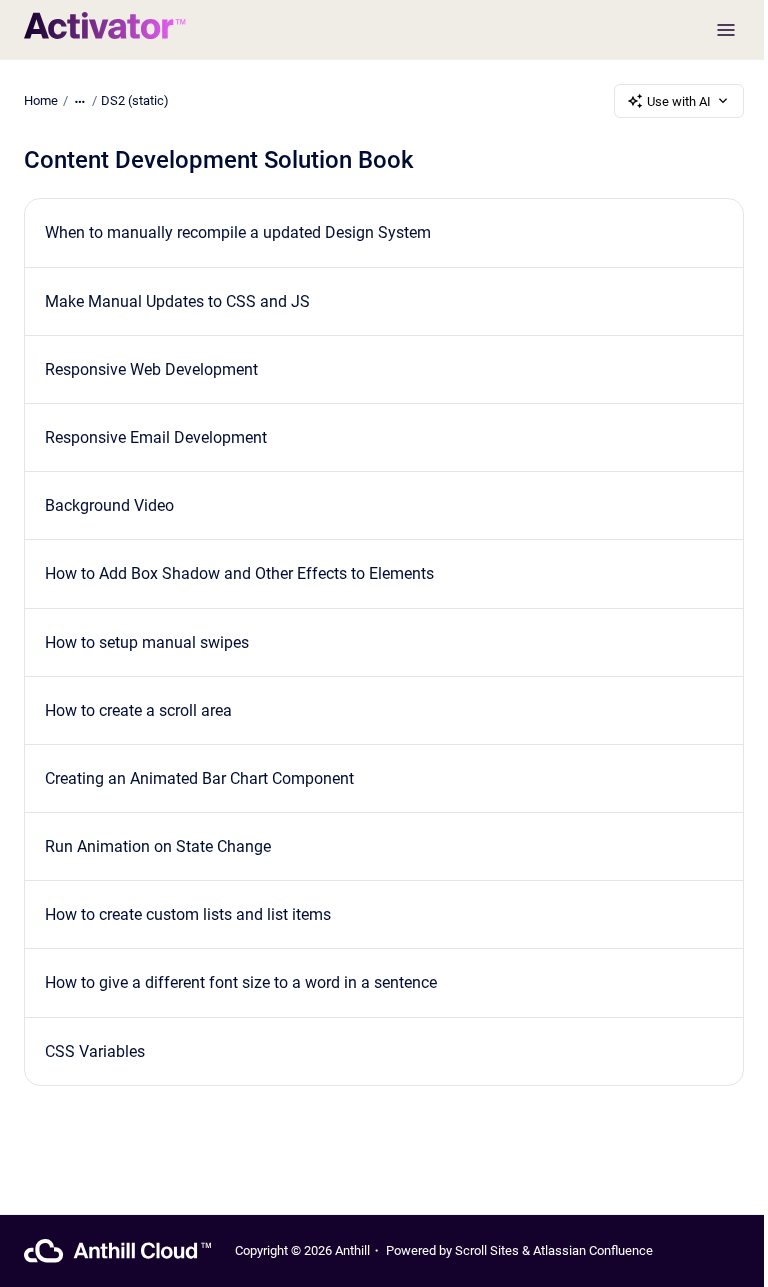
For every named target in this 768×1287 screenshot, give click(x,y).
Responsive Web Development (151, 369)
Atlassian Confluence (593, 1250)
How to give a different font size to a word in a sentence (241, 982)
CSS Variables (95, 1051)
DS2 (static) (135, 100)
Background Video (109, 505)
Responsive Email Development (156, 437)
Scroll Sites (487, 1250)
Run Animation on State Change (158, 846)
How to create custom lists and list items (188, 914)
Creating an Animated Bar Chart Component (199, 778)
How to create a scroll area (138, 710)
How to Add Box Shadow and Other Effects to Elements (239, 573)
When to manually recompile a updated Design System (238, 232)
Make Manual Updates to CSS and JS (177, 301)
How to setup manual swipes (147, 642)
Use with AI (679, 101)
